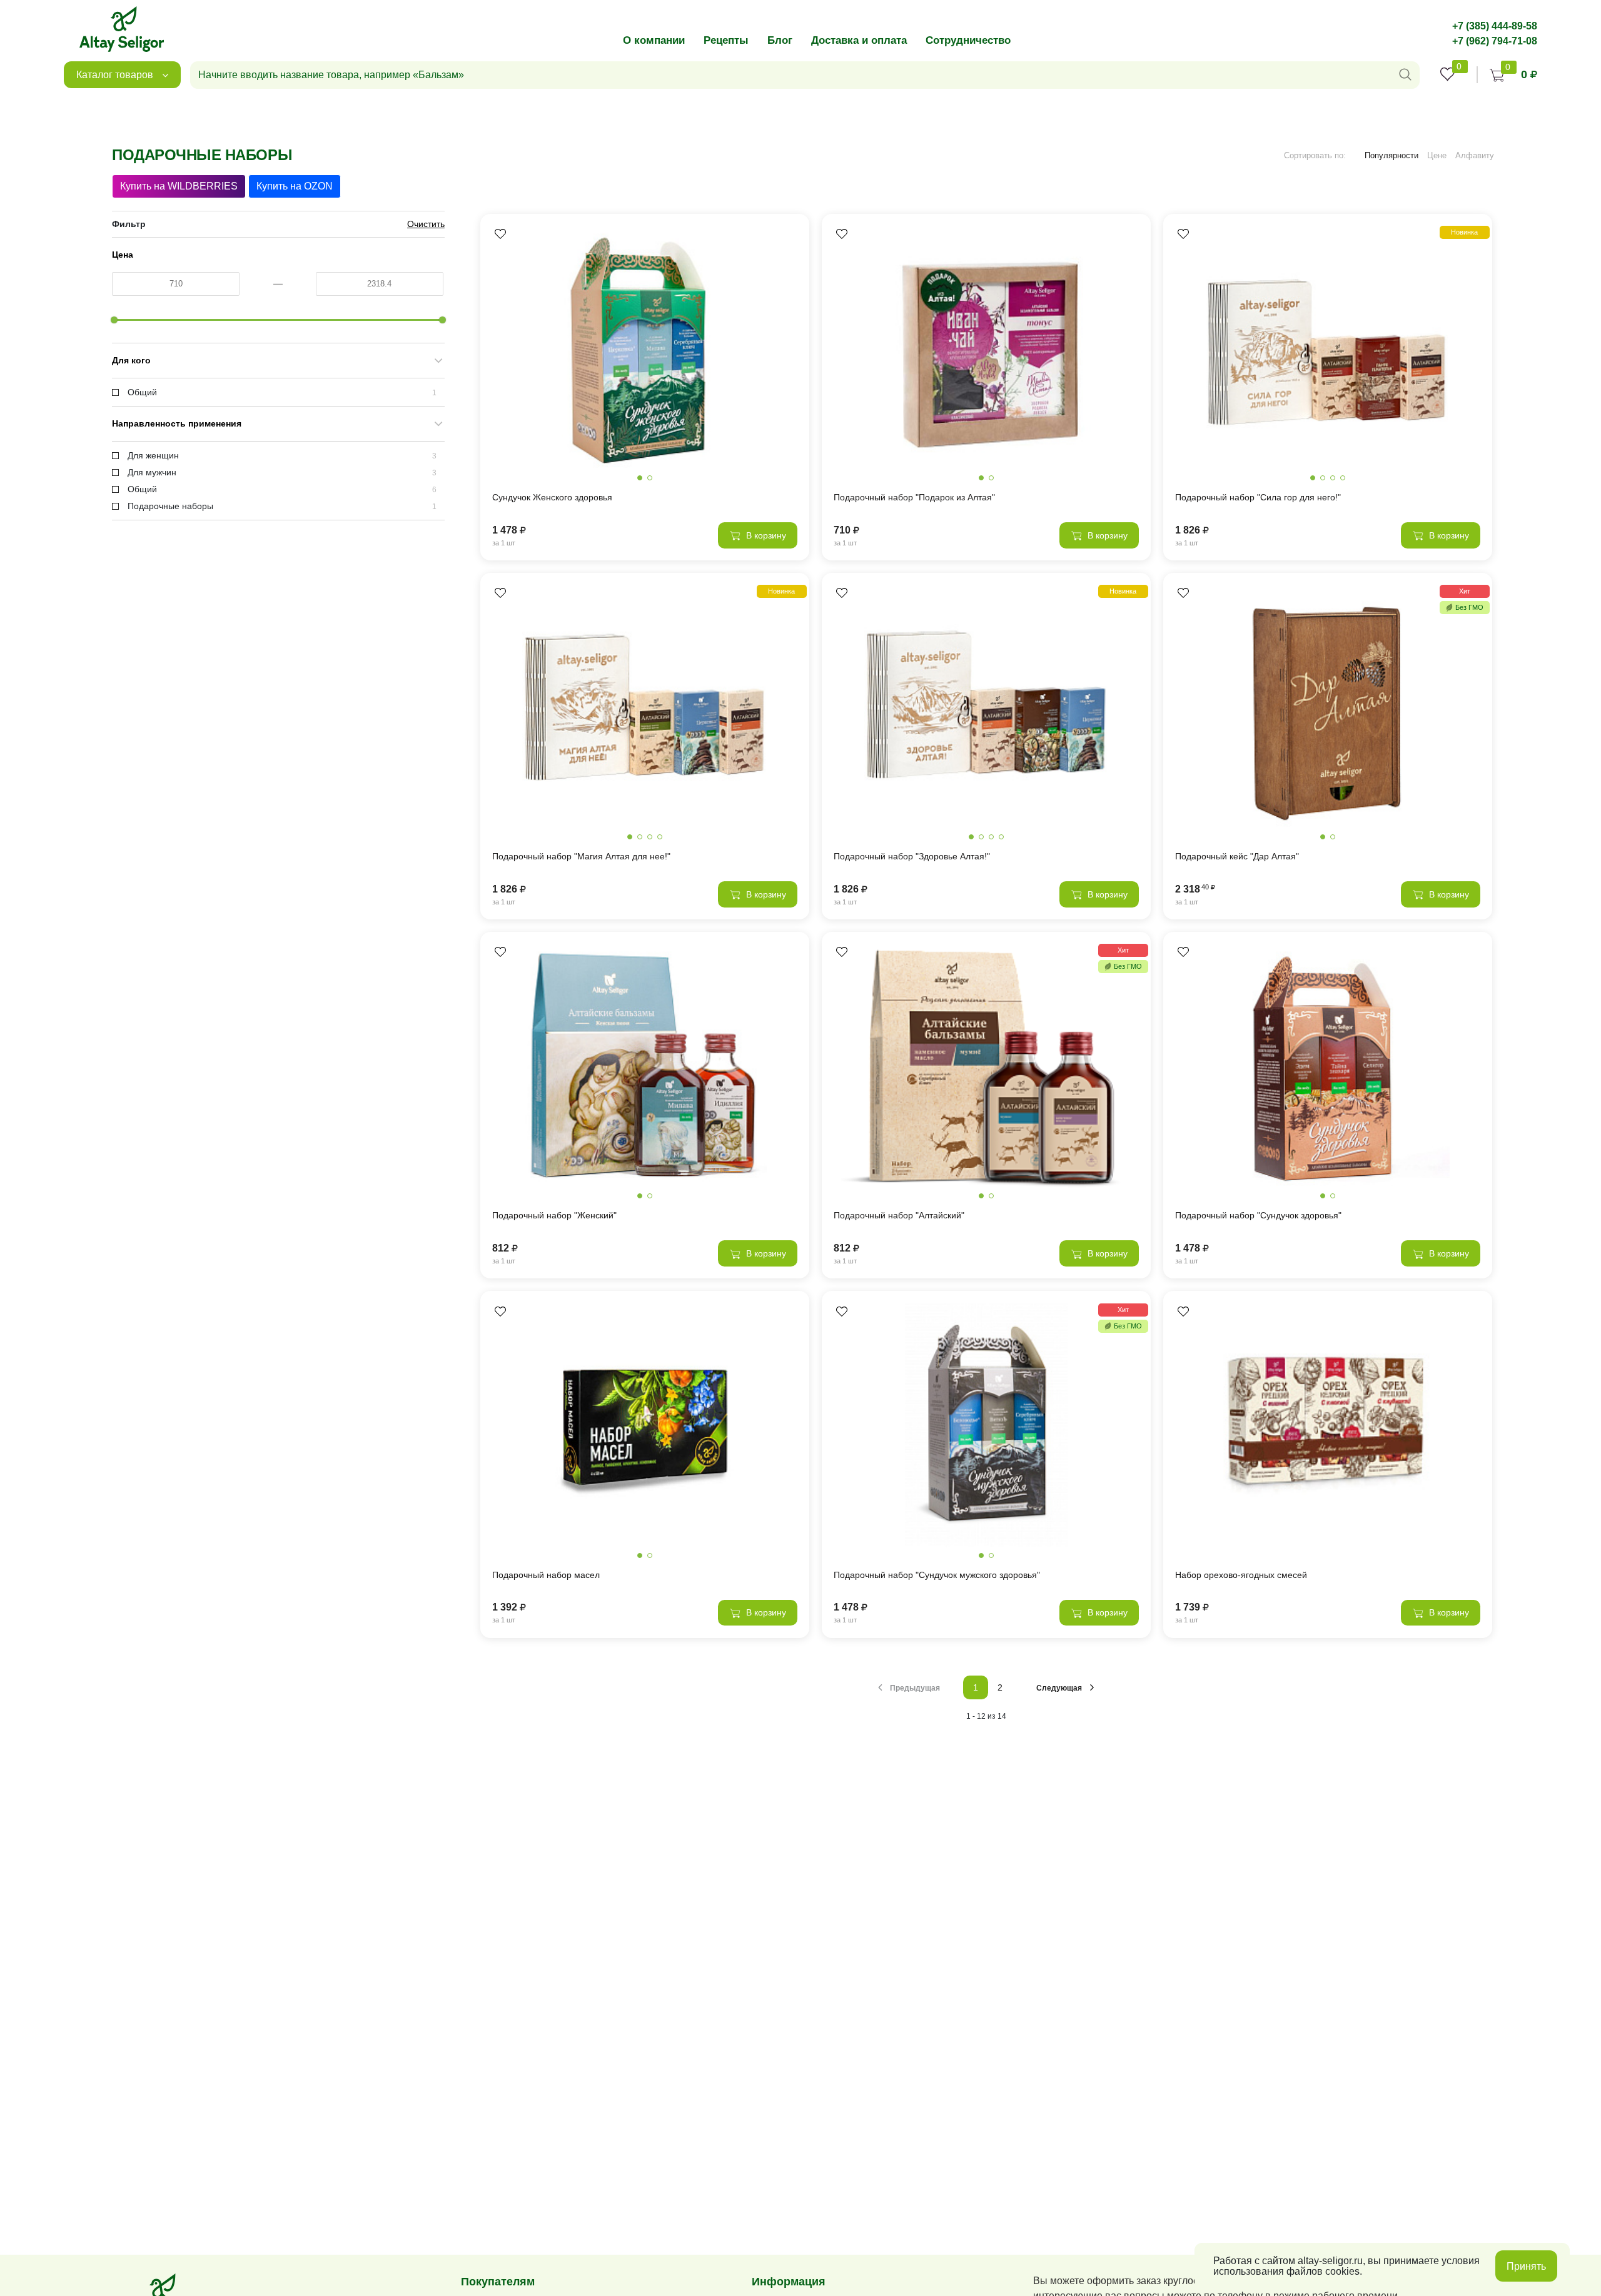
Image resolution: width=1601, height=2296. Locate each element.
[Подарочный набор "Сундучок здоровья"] (1328, 1066)
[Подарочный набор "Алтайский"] (986, 1066)
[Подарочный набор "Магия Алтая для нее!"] (645, 707)
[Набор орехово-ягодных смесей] (1328, 1425)
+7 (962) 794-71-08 (1495, 41)
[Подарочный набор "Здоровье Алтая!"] (986, 707)
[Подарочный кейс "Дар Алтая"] (1328, 707)
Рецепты (726, 40)
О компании (654, 40)
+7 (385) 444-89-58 (1495, 26)
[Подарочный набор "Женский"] (645, 1066)
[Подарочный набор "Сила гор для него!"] (1328, 348)
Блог (780, 40)
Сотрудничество (968, 40)
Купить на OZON (295, 186)
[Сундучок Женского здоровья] (645, 348)
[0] (1448, 74)
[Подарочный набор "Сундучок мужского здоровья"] (986, 1425)
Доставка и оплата (859, 40)
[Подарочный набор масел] (645, 1425)
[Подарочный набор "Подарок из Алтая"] (986, 348)
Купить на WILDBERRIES (179, 186)
